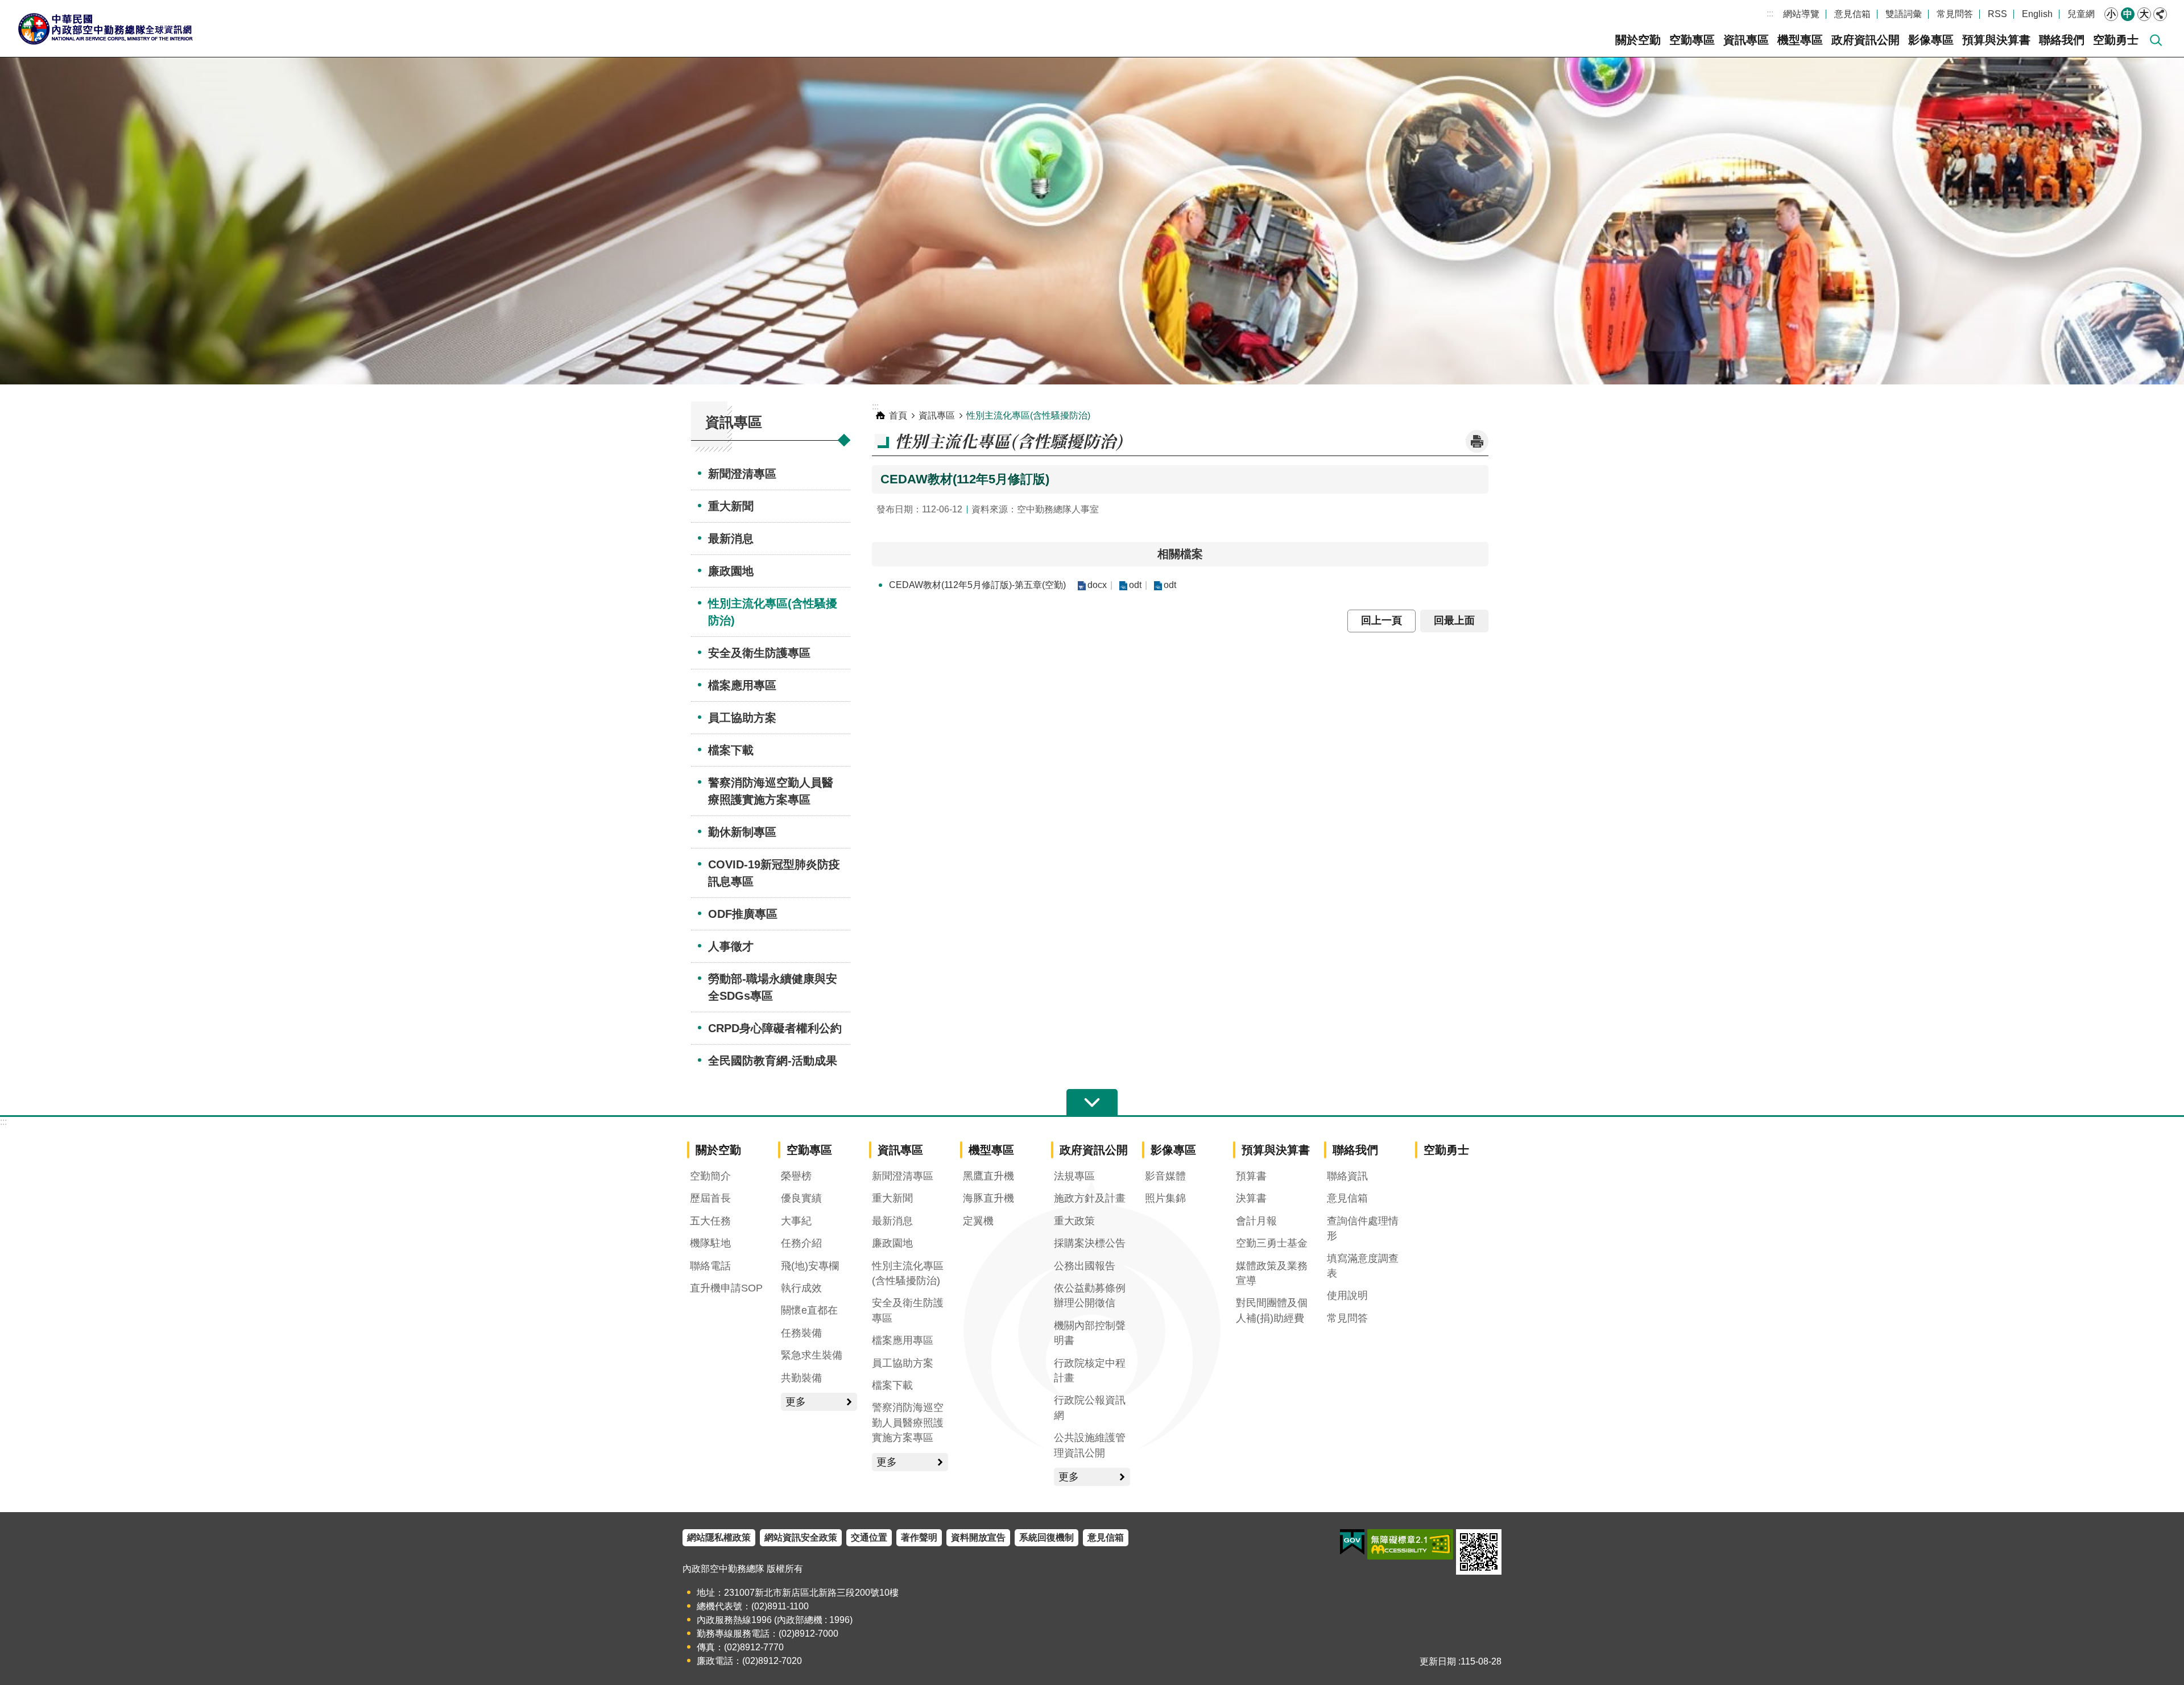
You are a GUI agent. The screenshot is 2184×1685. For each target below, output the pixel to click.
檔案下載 (731, 750)
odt (1135, 585)
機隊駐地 (710, 1243)
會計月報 (1256, 1221)
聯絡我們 (2062, 40)
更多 (796, 1402)
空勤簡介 (710, 1176)
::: (1770, 13)
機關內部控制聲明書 (1090, 1333)
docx (1097, 585)
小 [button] (2111, 14)
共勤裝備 (801, 1378)
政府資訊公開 (1865, 40)
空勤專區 (1692, 40)
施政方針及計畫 (1090, 1198)
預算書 (1251, 1176)
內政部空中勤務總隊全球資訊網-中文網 (105, 28)
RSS (1997, 14)
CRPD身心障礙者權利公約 (775, 1028)
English (2037, 14)
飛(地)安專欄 (810, 1266)
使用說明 (1347, 1295)
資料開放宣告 (978, 1537)
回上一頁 (1381, 620)
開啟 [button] (1092, 1103)
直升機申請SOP (726, 1288)
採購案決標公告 (1090, 1243)
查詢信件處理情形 (1363, 1228)
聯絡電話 (710, 1266)
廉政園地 (731, 571)
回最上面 (1454, 620)
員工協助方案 (742, 718)
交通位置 (869, 1537)
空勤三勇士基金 (1272, 1243)
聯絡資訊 (1347, 1176)
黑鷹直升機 (988, 1176)
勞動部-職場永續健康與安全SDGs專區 (773, 987)
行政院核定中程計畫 (1090, 1371)
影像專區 (1931, 40)
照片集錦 (1165, 1198)
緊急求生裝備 (812, 1355)
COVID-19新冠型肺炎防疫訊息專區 (774, 873)
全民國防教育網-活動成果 (773, 1061)
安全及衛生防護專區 (759, 653)
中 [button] (2128, 14)
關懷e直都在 (809, 1310)
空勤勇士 (2116, 40)
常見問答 (1955, 14)
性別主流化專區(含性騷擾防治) (773, 612)
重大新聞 (731, 506)
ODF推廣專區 (743, 914)
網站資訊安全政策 (801, 1537)
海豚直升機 (988, 1198)
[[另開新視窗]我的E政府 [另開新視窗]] (1352, 1542)
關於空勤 (1638, 40)
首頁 (898, 415)
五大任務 (710, 1221)
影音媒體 (1165, 1176)
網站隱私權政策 (719, 1537)
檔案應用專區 (742, 685)
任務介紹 (801, 1243)
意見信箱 (1852, 14)
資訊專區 (1746, 40)
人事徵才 (731, 946)
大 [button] (2144, 14)
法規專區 (1074, 1176)
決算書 (1251, 1198)
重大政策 (1074, 1221)
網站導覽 (1801, 14)
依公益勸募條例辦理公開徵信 (1090, 1295)
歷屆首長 (710, 1198)
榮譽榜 (796, 1176)
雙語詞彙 (1904, 14)
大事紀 (796, 1221)
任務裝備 (801, 1333)
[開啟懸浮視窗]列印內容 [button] (1477, 441)
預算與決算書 (1996, 40)
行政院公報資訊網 (1090, 1407)
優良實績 (801, 1198)
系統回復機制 (1046, 1537)
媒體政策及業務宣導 (1272, 1273)
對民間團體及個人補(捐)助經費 (1272, 1310)
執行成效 (801, 1288)
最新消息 (731, 539)
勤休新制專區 (742, 832)
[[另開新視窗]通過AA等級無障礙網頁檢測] (1410, 1545)
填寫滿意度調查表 (1363, 1266)
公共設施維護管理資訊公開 (1090, 1445)
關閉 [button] (2160, 14)
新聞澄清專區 (742, 474)
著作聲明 (919, 1537)
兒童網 (2081, 14)
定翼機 (978, 1221)
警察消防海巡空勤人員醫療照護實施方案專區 (771, 791)
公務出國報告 (1085, 1266)
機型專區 (1800, 40)
